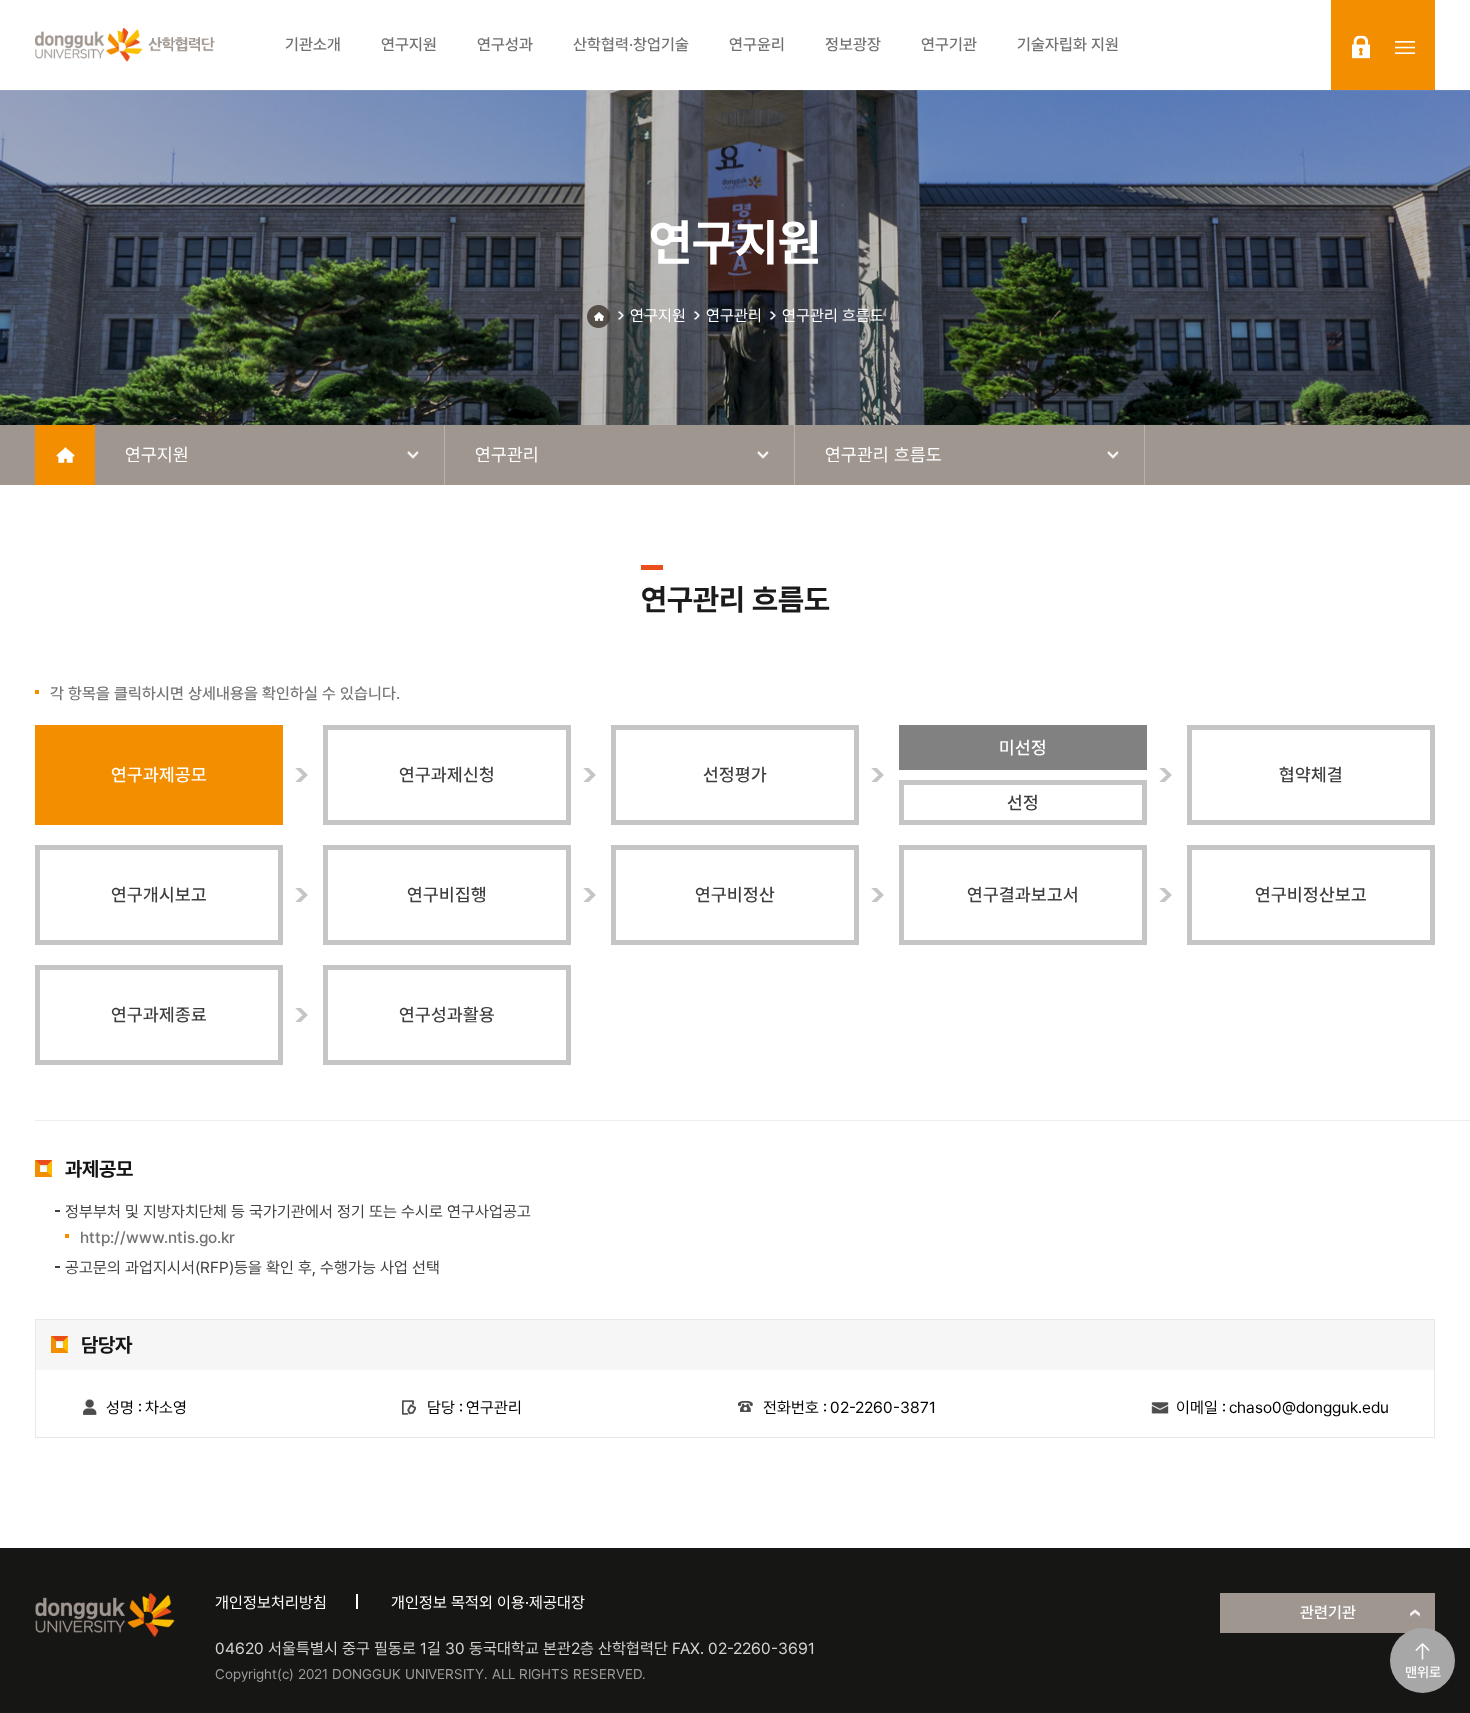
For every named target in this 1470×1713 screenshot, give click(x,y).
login (1361, 47)
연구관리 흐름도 (833, 315)
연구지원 (658, 315)
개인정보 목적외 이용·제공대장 (488, 1602)
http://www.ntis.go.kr (157, 1237)
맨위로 (1423, 1672)
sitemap (1405, 47)
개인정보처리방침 (271, 1602)
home (65, 455)
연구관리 (734, 315)
